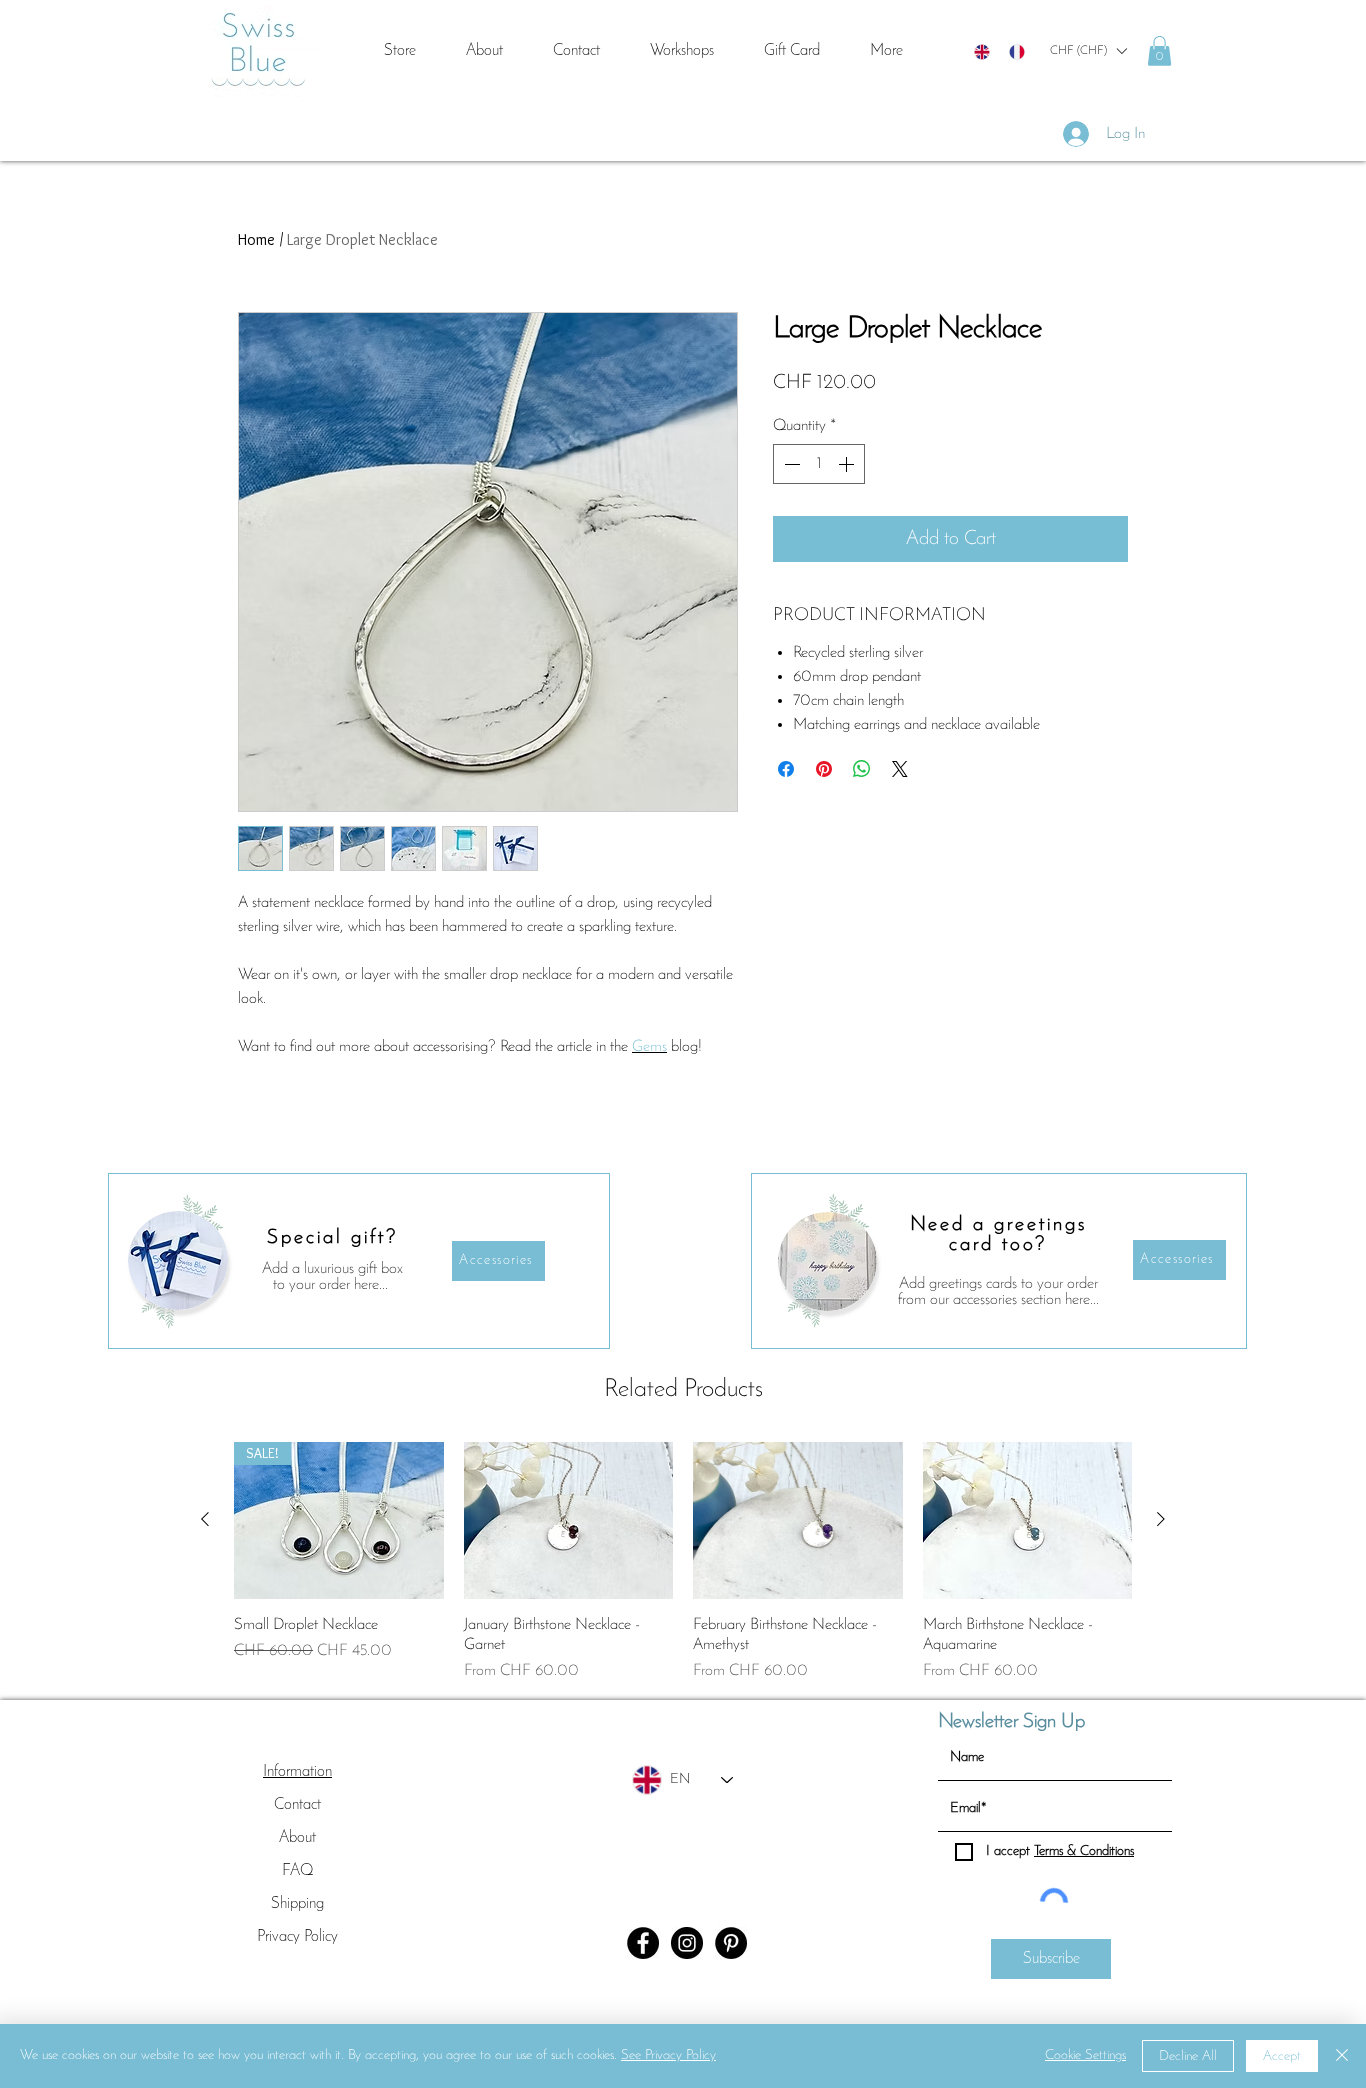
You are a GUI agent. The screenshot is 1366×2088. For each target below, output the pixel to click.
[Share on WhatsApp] (862, 769)
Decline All (1188, 2056)
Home (256, 239)
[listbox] (1088, 51)
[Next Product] (1161, 1519)
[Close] (1342, 2056)
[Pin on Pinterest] (824, 769)
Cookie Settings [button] (1085, 2055)
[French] (1016, 51)
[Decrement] (790, 464)
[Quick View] (569, 1520)
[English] (982, 51)
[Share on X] (900, 769)
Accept (1282, 2056)
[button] (1088, 51)
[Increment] (848, 464)
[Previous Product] (205, 1519)
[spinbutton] (819, 464)
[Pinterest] (731, 1943)
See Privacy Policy (668, 2055)
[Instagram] (687, 1943)
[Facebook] (643, 1943)
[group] (683, 1562)
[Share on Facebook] (786, 769)
